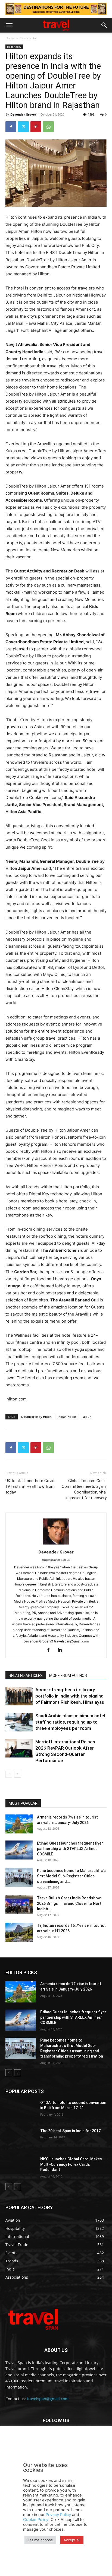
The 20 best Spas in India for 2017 (70, 2131)
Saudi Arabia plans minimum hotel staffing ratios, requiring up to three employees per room (70, 1722)
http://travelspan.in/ (56, 1560)
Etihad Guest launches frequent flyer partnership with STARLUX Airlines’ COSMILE (70, 1849)
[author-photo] (56, 1544)
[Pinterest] (36, 127)
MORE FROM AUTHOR (68, 1676)
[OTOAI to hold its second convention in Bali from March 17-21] (21, 2111)
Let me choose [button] (40, 2540)
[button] (9, 25)
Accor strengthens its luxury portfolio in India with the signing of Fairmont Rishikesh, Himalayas (70, 1696)
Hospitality (28, 38)
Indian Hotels (67, 1417)
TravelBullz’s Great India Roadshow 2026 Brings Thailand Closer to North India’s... (70, 1903)
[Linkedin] (62, 1650)
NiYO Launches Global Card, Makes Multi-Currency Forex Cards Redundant (71, 2164)
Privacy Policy (58, 2515)
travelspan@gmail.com (48, 2399)
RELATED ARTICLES (26, 1676)
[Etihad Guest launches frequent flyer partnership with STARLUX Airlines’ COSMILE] (19, 1850)
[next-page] (18, 1774)
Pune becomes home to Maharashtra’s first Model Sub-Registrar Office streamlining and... (71, 1876)
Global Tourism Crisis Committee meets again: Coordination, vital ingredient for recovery (84, 1489)
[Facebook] (11, 127)
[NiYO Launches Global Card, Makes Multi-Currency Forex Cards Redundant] (21, 2167)
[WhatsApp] (48, 127)
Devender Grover (23, 114)
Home (10, 38)
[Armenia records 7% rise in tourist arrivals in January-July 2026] (19, 1824)
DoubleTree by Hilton (36, 1417)
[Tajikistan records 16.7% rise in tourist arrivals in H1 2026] (19, 1932)
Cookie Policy (36, 2520)
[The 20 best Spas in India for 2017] (21, 2139)
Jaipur (87, 1417)
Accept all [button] (72, 2540)
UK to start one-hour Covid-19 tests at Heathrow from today (31, 1486)
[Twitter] (23, 127)
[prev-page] (9, 1774)
